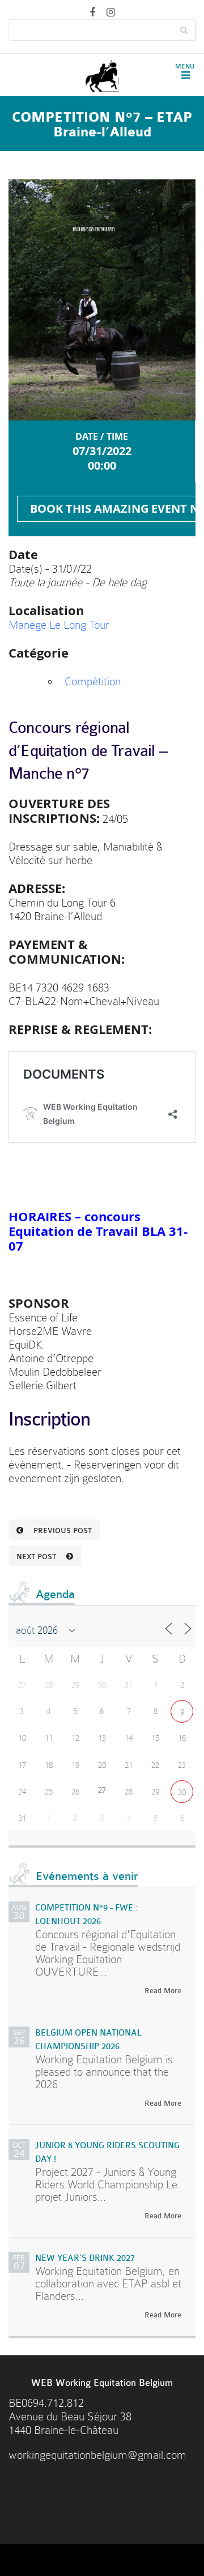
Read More (163, 1991)
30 (182, 1792)
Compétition (93, 682)
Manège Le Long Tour (59, 625)
